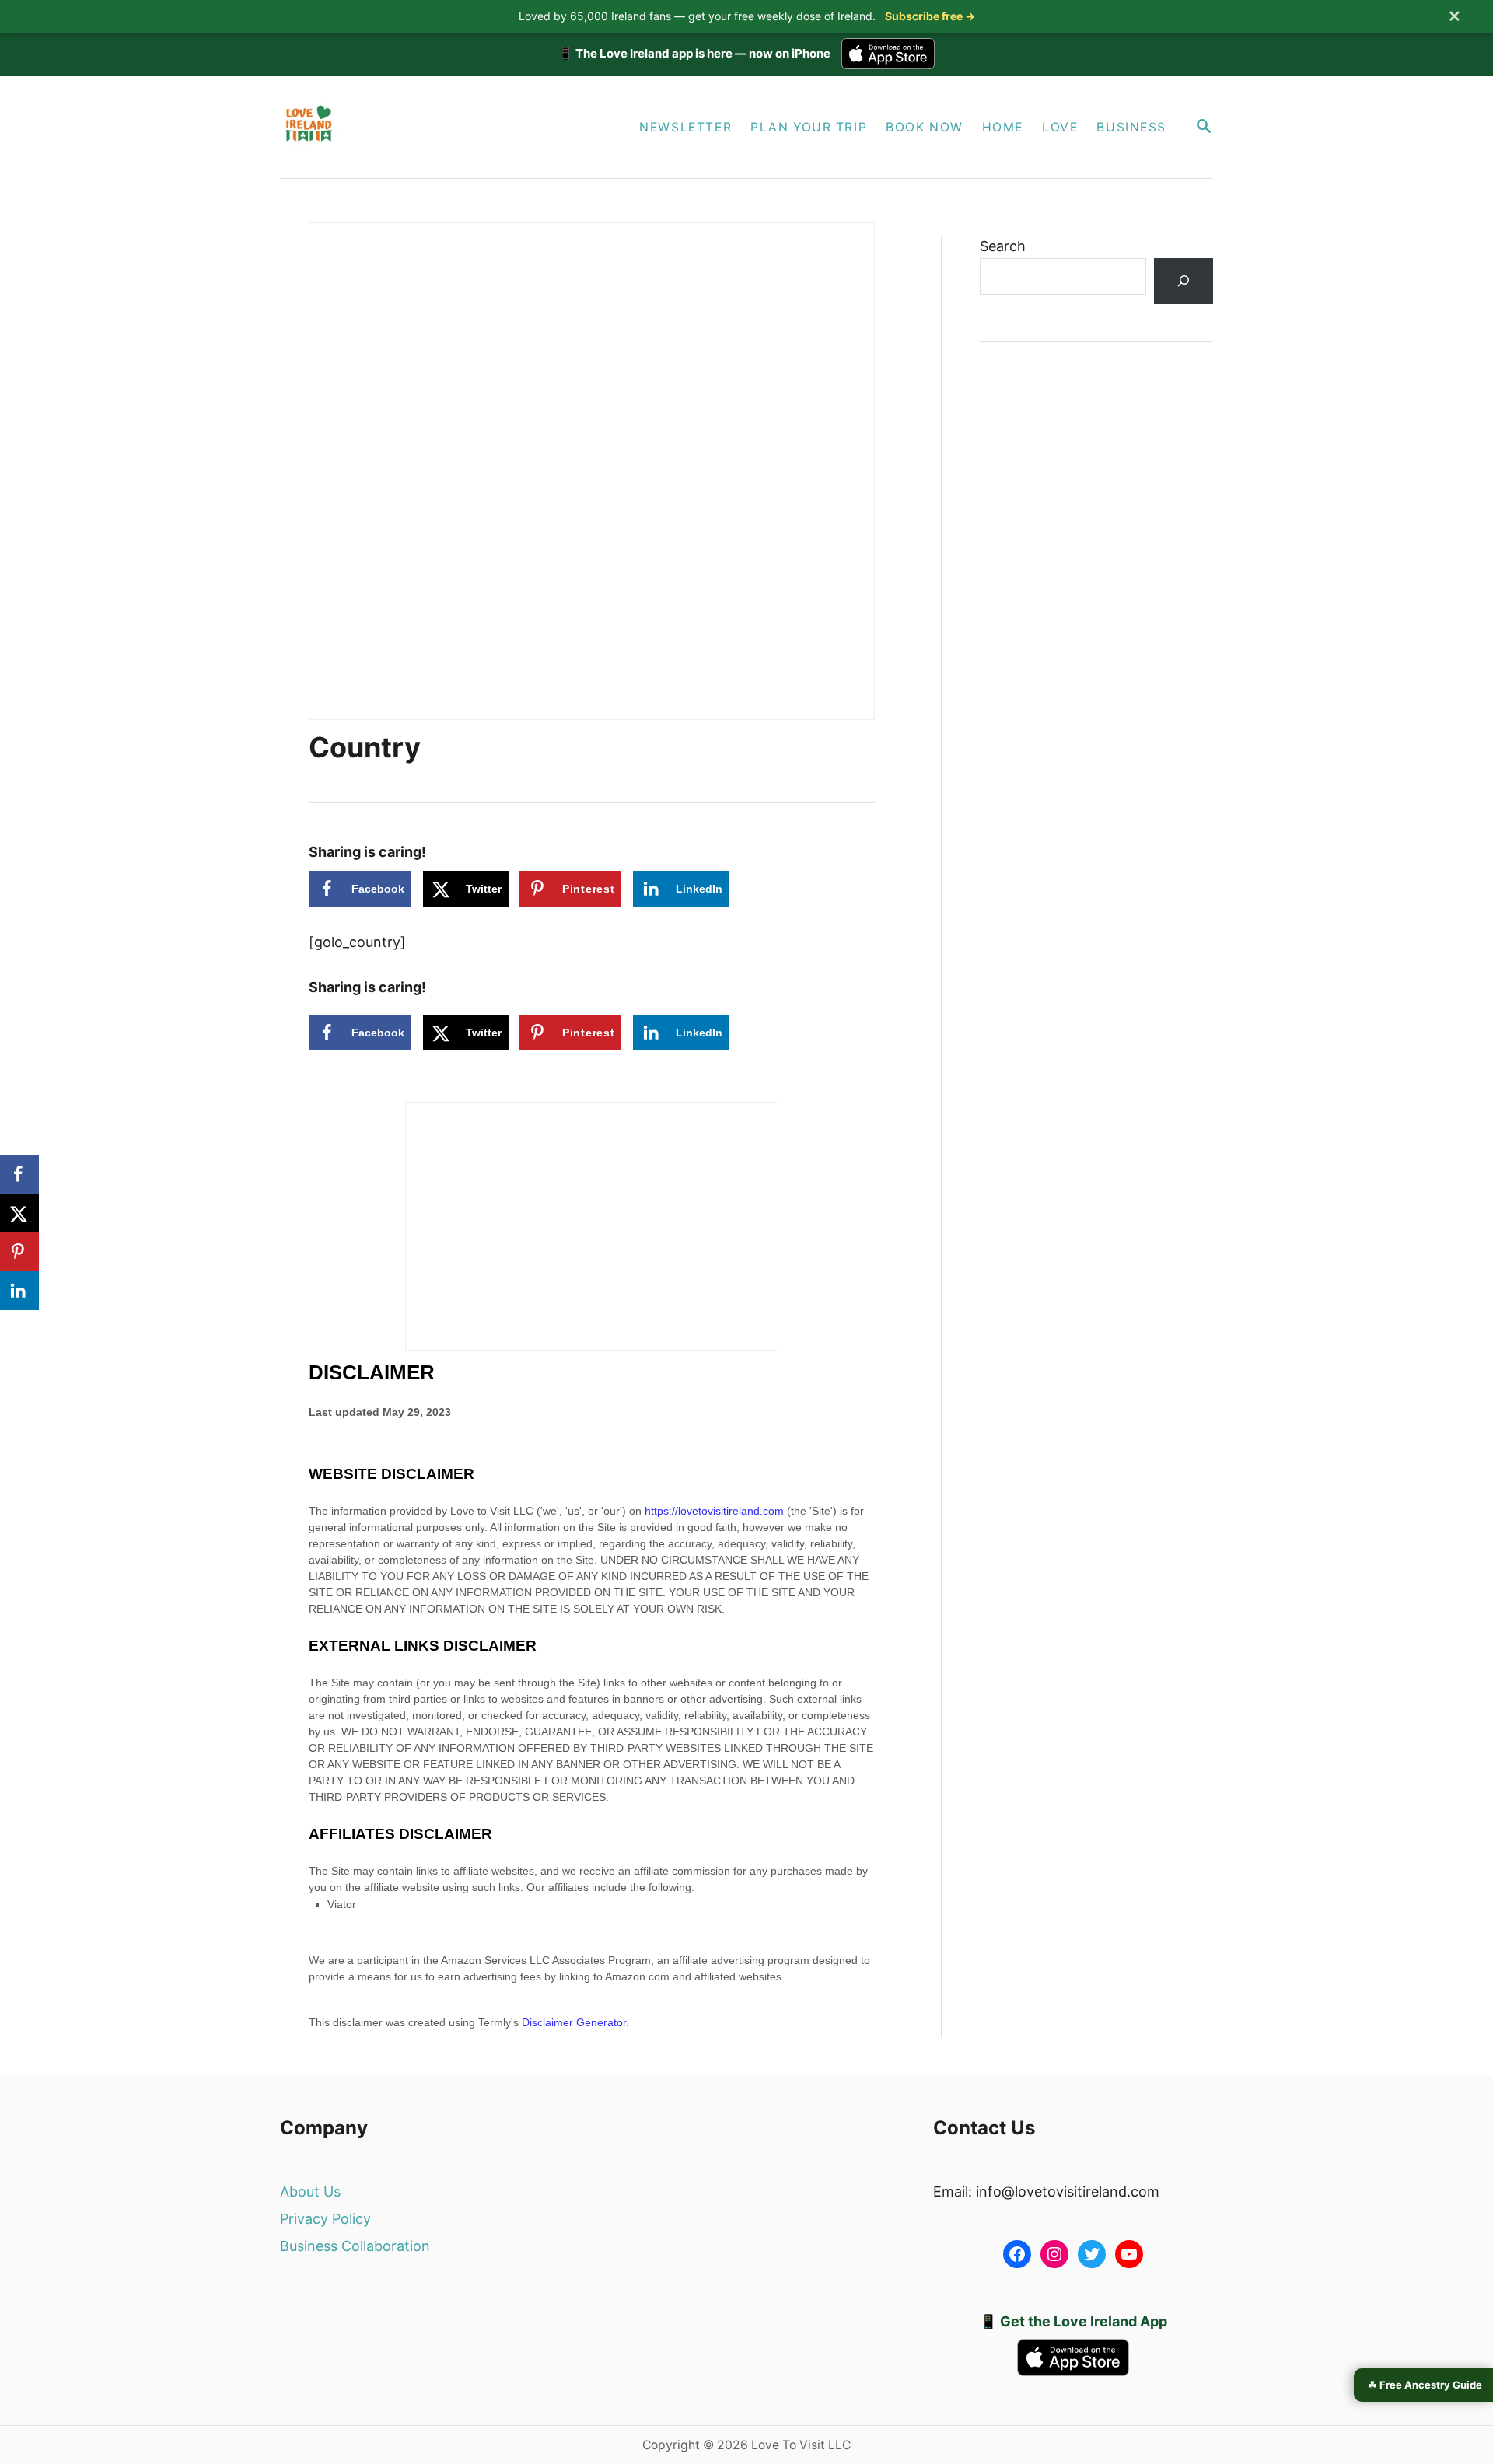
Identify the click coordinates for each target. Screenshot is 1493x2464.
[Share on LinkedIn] (19, 1291)
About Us (310, 2191)
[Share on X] (19, 1213)
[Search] (1184, 281)
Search (1003, 246)
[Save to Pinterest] (19, 1252)
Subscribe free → (930, 16)
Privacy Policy (325, 2219)
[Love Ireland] (426, 127)
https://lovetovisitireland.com (714, 1511)
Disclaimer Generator (574, 2022)
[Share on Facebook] (19, 1174)
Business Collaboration (355, 2246)
